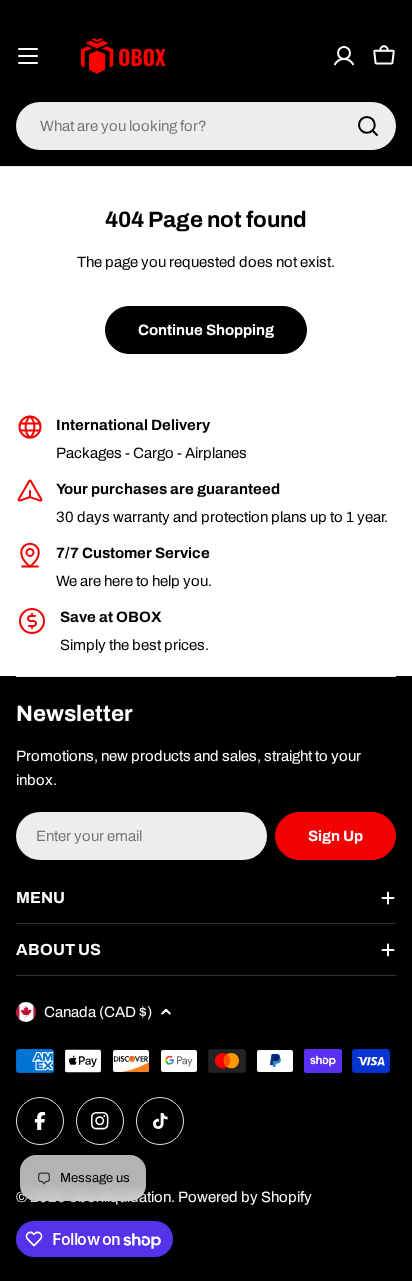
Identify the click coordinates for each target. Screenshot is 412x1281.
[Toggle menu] (28, 56)
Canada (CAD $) (98, 1012)
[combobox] (206, 126)
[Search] (368, 126)
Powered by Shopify (245, 1197)
